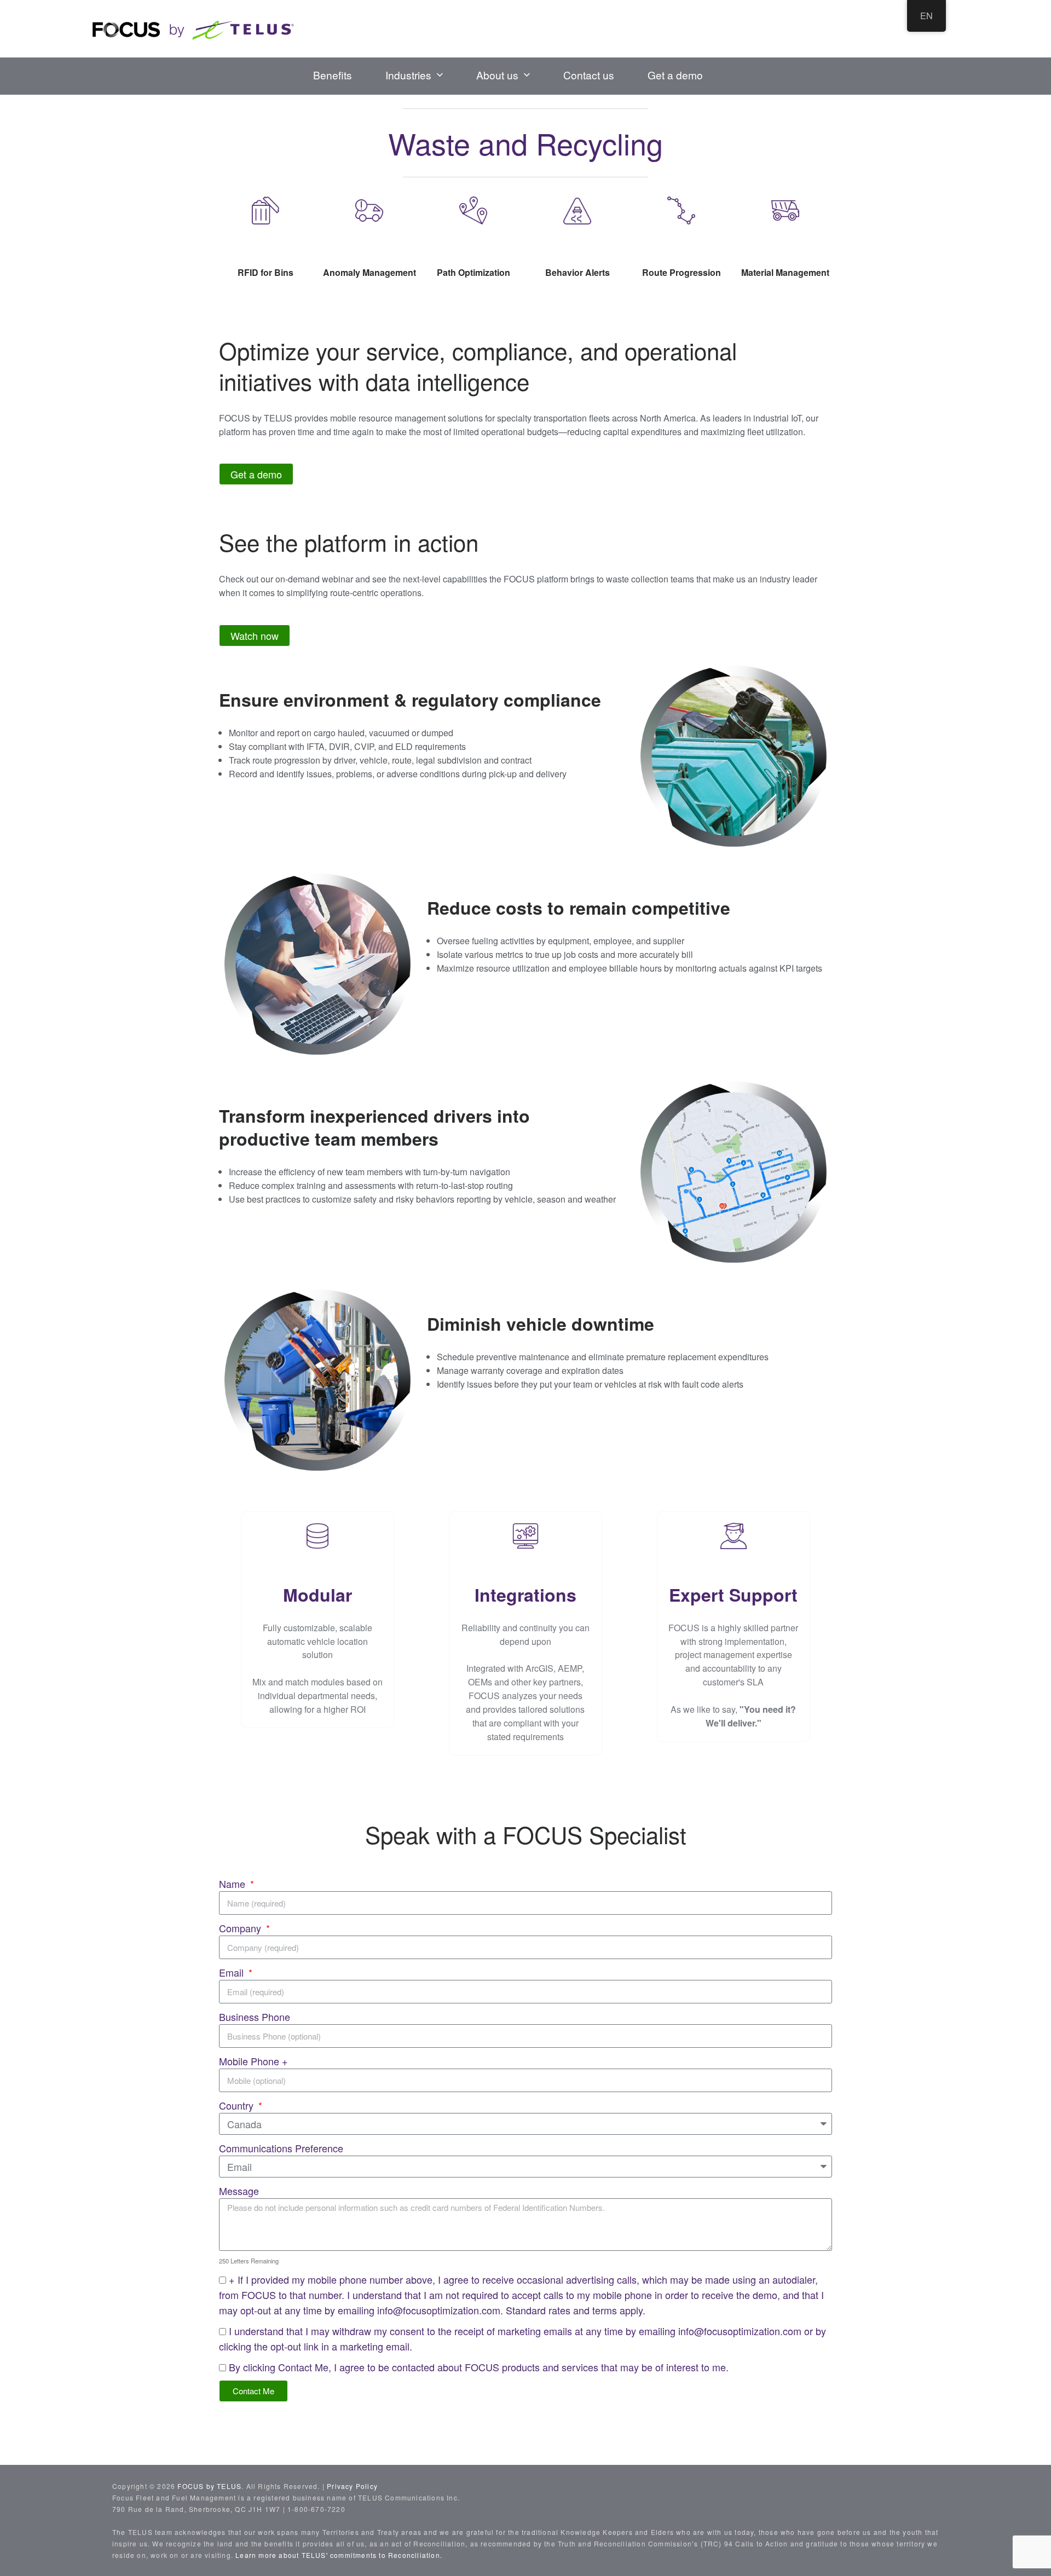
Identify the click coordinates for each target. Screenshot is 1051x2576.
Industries (408, 75)
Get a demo (675, 75)
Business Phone (255, 2017)
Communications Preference (281, 2148)
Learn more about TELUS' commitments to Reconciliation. (339, 2555)
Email (233, 1972)
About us (497, 75)
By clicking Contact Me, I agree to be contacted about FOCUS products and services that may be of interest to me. (479, 2367)
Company (241, 1928)
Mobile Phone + (253, 2061)
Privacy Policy (352, 2486)
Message (239, 2191)
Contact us (589, 75)
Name (233, 1884)
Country (238, 2105)
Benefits (333, 75)
